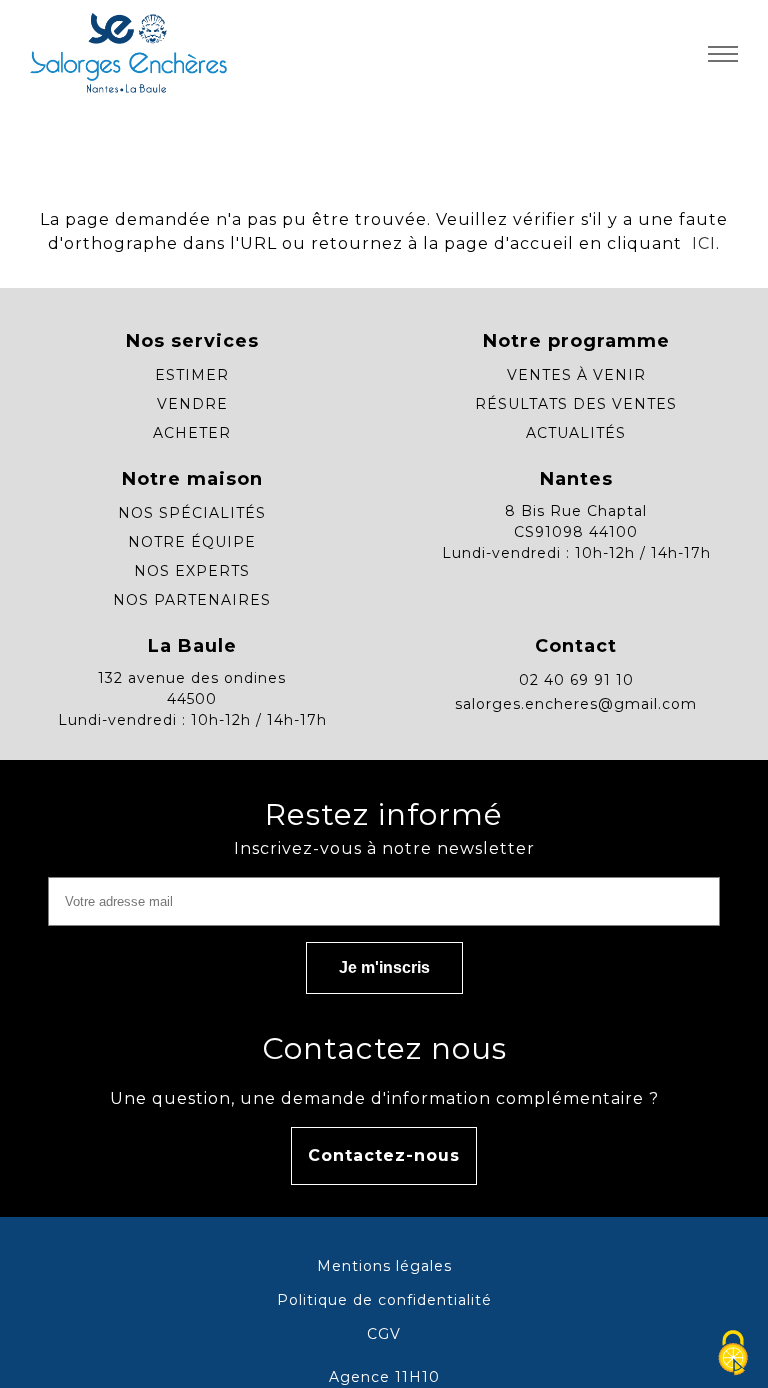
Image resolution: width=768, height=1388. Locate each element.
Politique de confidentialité (384, 1300)
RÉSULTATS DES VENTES (576, 404)
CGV (384, 1334)
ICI (701, 243)
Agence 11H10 (384, 1377)
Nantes (576, 479)
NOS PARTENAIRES (192, 600)
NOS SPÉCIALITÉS (192, 513)
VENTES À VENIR (576, 375)
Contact (576, 646)
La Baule (192, 646)
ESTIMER (192, 375)
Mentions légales (384, 1266)
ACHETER (192, 433)
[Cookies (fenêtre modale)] (733, 1354)
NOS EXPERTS (192, 571)
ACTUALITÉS (576, 433)
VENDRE (192, 404)
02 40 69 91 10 (576, 680)
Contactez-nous (384, 1155)
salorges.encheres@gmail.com (576, 704)
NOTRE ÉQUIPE (192, 542)
